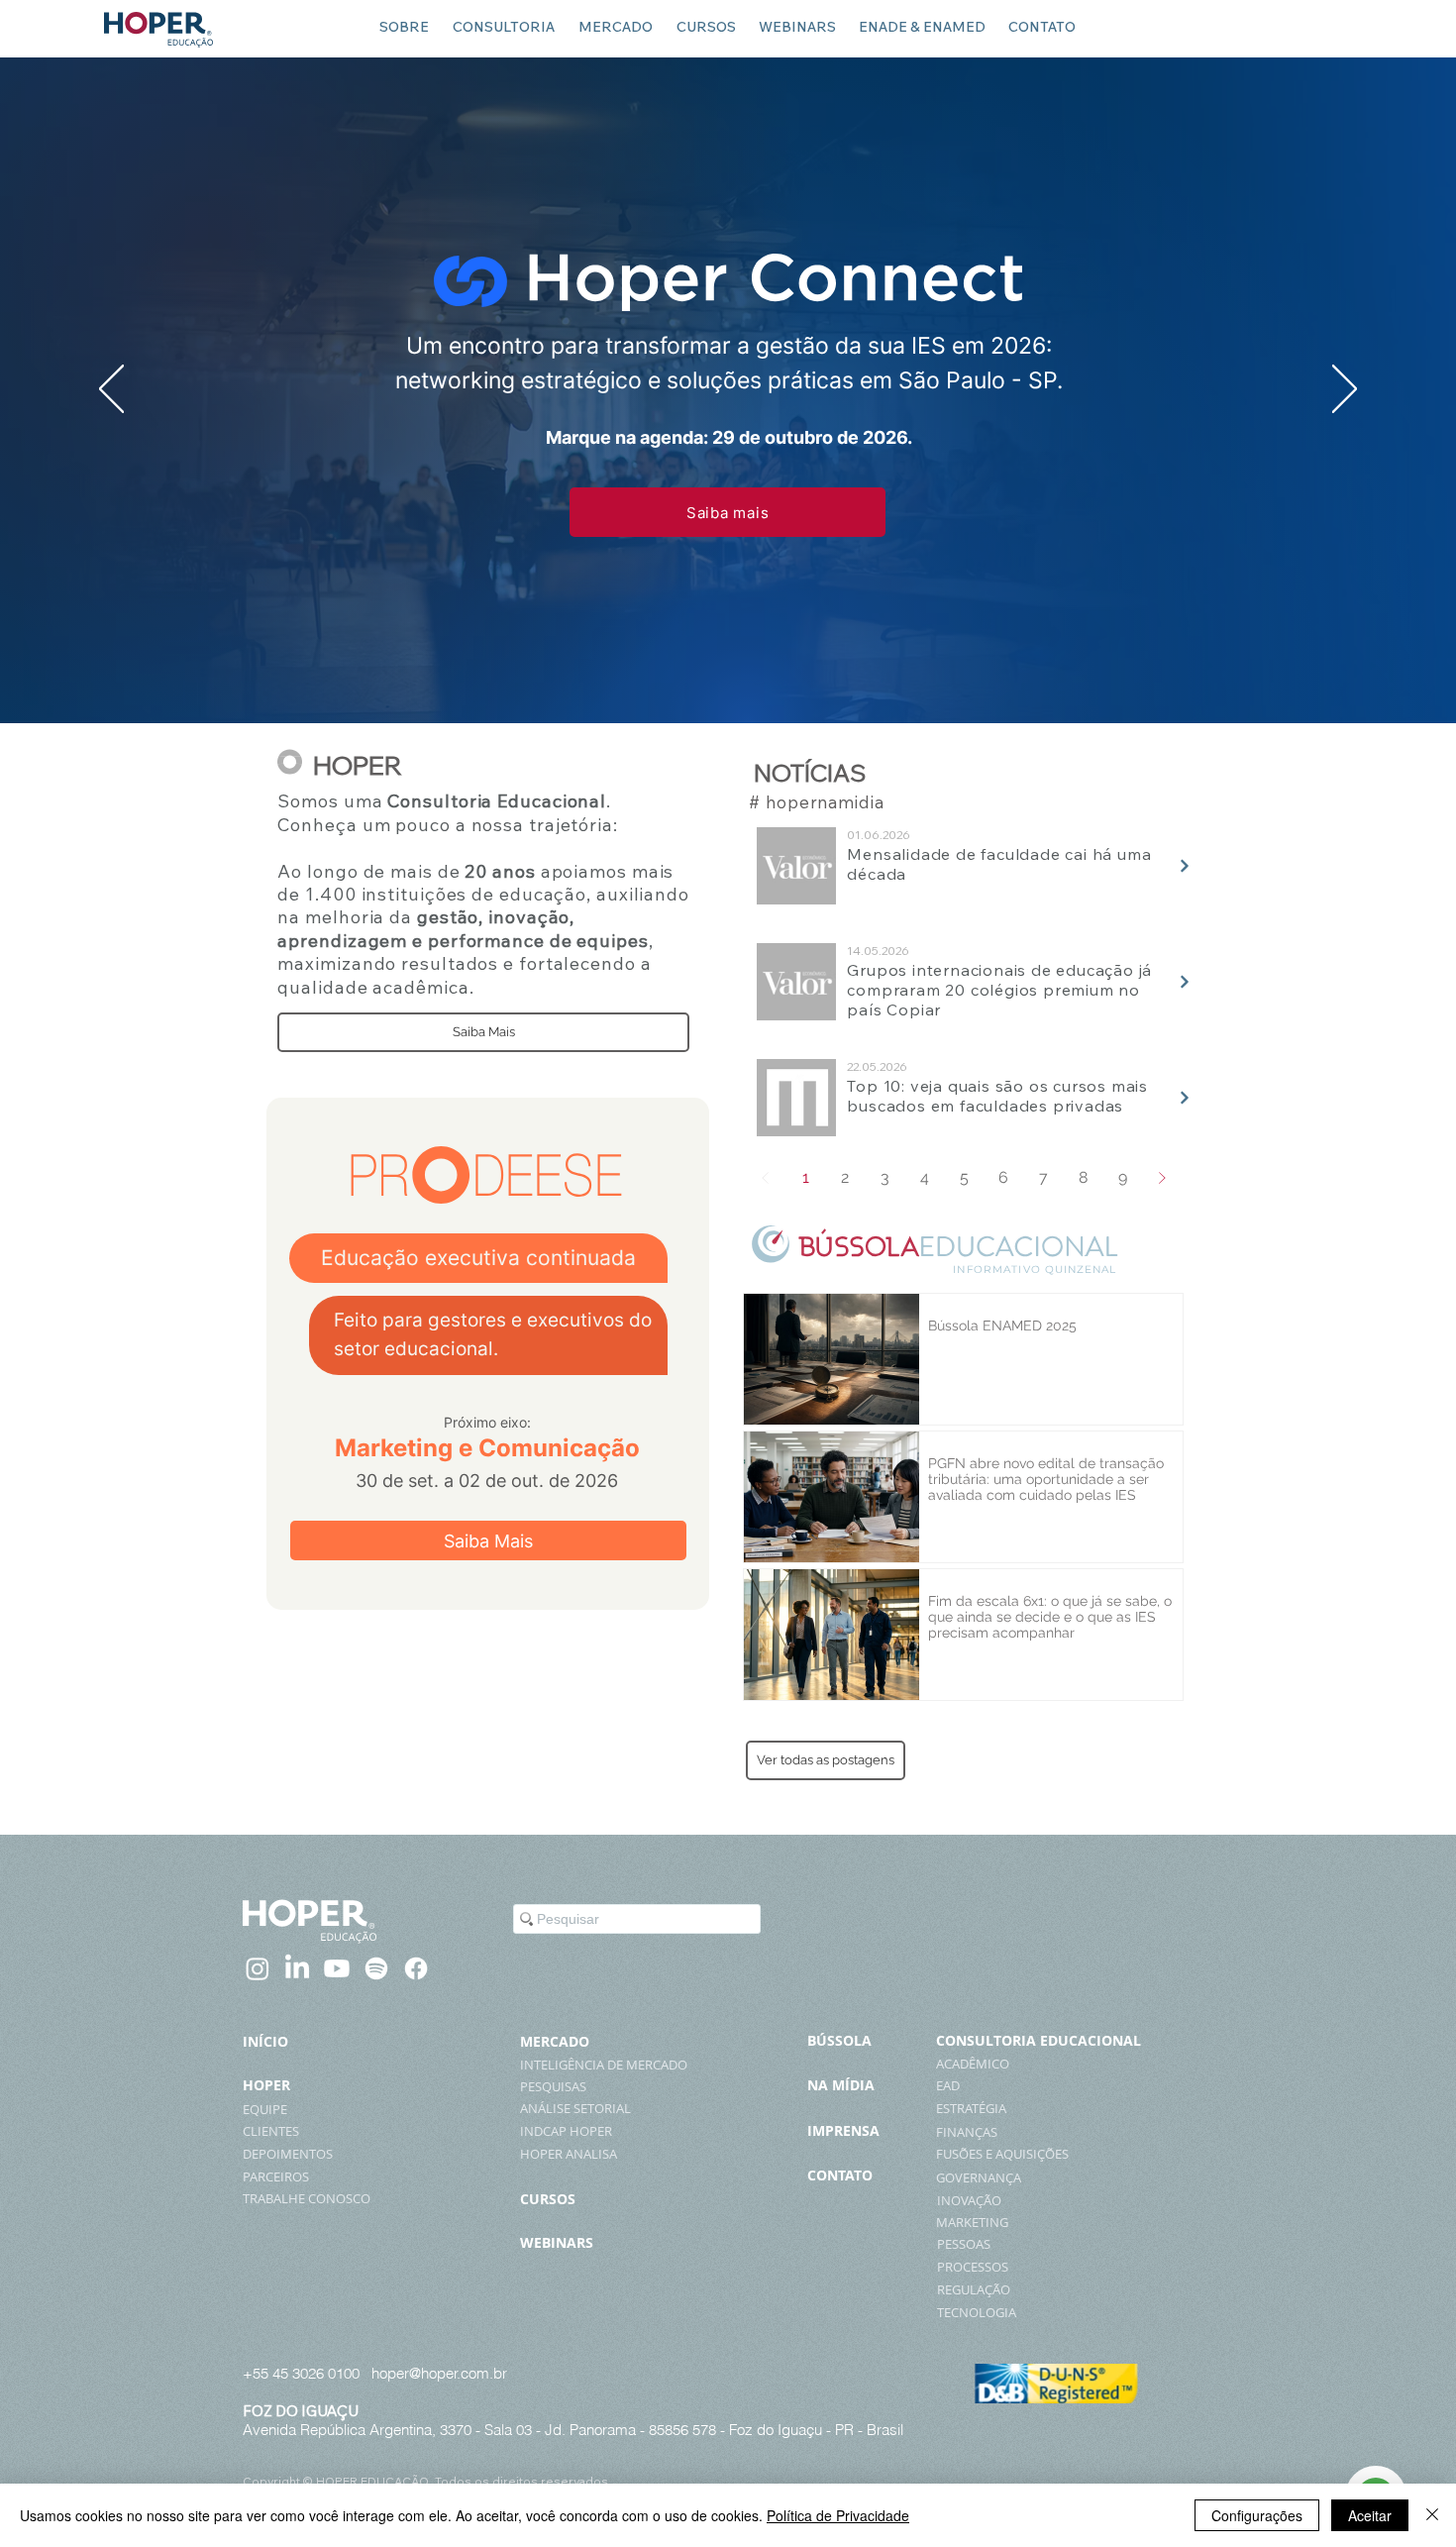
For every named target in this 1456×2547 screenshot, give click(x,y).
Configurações (1257, 2515)
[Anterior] (111, 390)
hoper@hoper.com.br (439, 2373)
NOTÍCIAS (810, 773)
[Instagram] (258, 1968)
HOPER (357, 765)
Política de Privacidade (838, 2515)
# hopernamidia (816, 802)
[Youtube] (337, 1968)
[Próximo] (1345, 390)
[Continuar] (1185, 866)
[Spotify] (376, 1968)
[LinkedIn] (297, 1968)
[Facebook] (416, 1968)
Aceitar (1370, 2515)
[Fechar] (1432, 2515)
